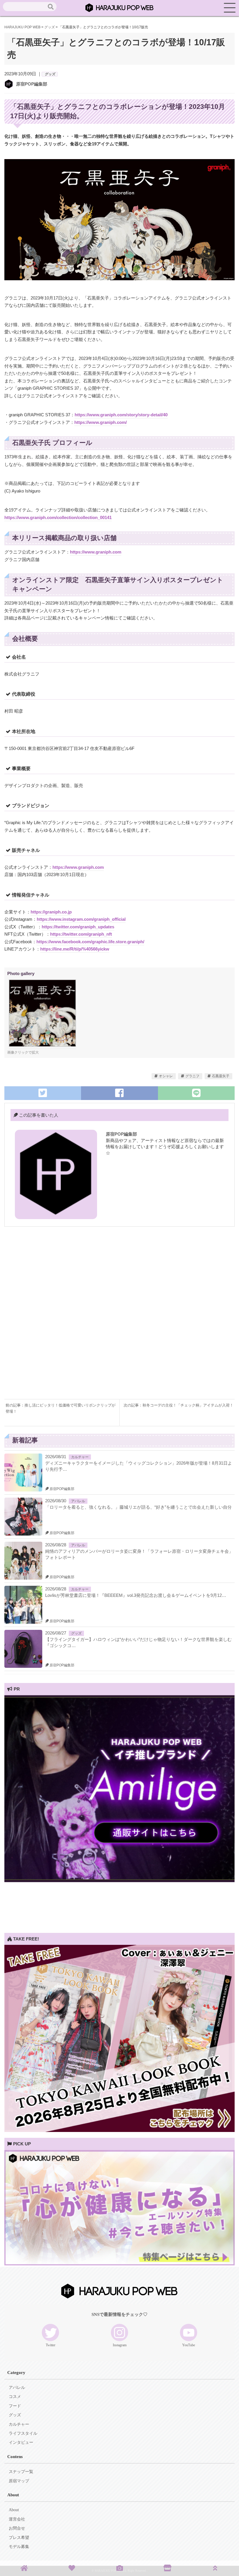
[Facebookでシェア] (119, 1093)
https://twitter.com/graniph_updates (78, 927)
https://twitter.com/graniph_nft (81, 934)
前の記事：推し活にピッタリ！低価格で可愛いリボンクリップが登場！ (60, 1408)
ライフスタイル (23, 2433)
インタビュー (21, 2442)
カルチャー (80, 1457)
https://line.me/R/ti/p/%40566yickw (75, 949)
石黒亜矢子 (221, 1076)
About (14, 2510)
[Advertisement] (119, 1276)
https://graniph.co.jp (51, 912)
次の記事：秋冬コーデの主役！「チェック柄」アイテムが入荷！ (179, 1405)
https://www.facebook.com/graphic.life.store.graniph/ (90, 942)
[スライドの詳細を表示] (119, 1880)
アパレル (78, 1501)
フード (15, 2406)
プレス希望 (19, 2538)
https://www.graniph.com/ (101, 422)
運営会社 (17, 2519)
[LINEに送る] (196, 1093)
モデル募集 (19, 2547)
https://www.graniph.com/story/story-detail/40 (121, 415)
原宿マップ (19, 2481)
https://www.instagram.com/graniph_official (81, 919)
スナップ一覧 (21, 2472)
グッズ (50, 74)
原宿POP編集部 (32, 84)
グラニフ (192, 1076)
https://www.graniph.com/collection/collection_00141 (58, 517)
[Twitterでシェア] (43, 1093)
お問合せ (17, 2528)
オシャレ (166, 1076)
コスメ (15, 2397)
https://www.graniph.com (96, 552)
